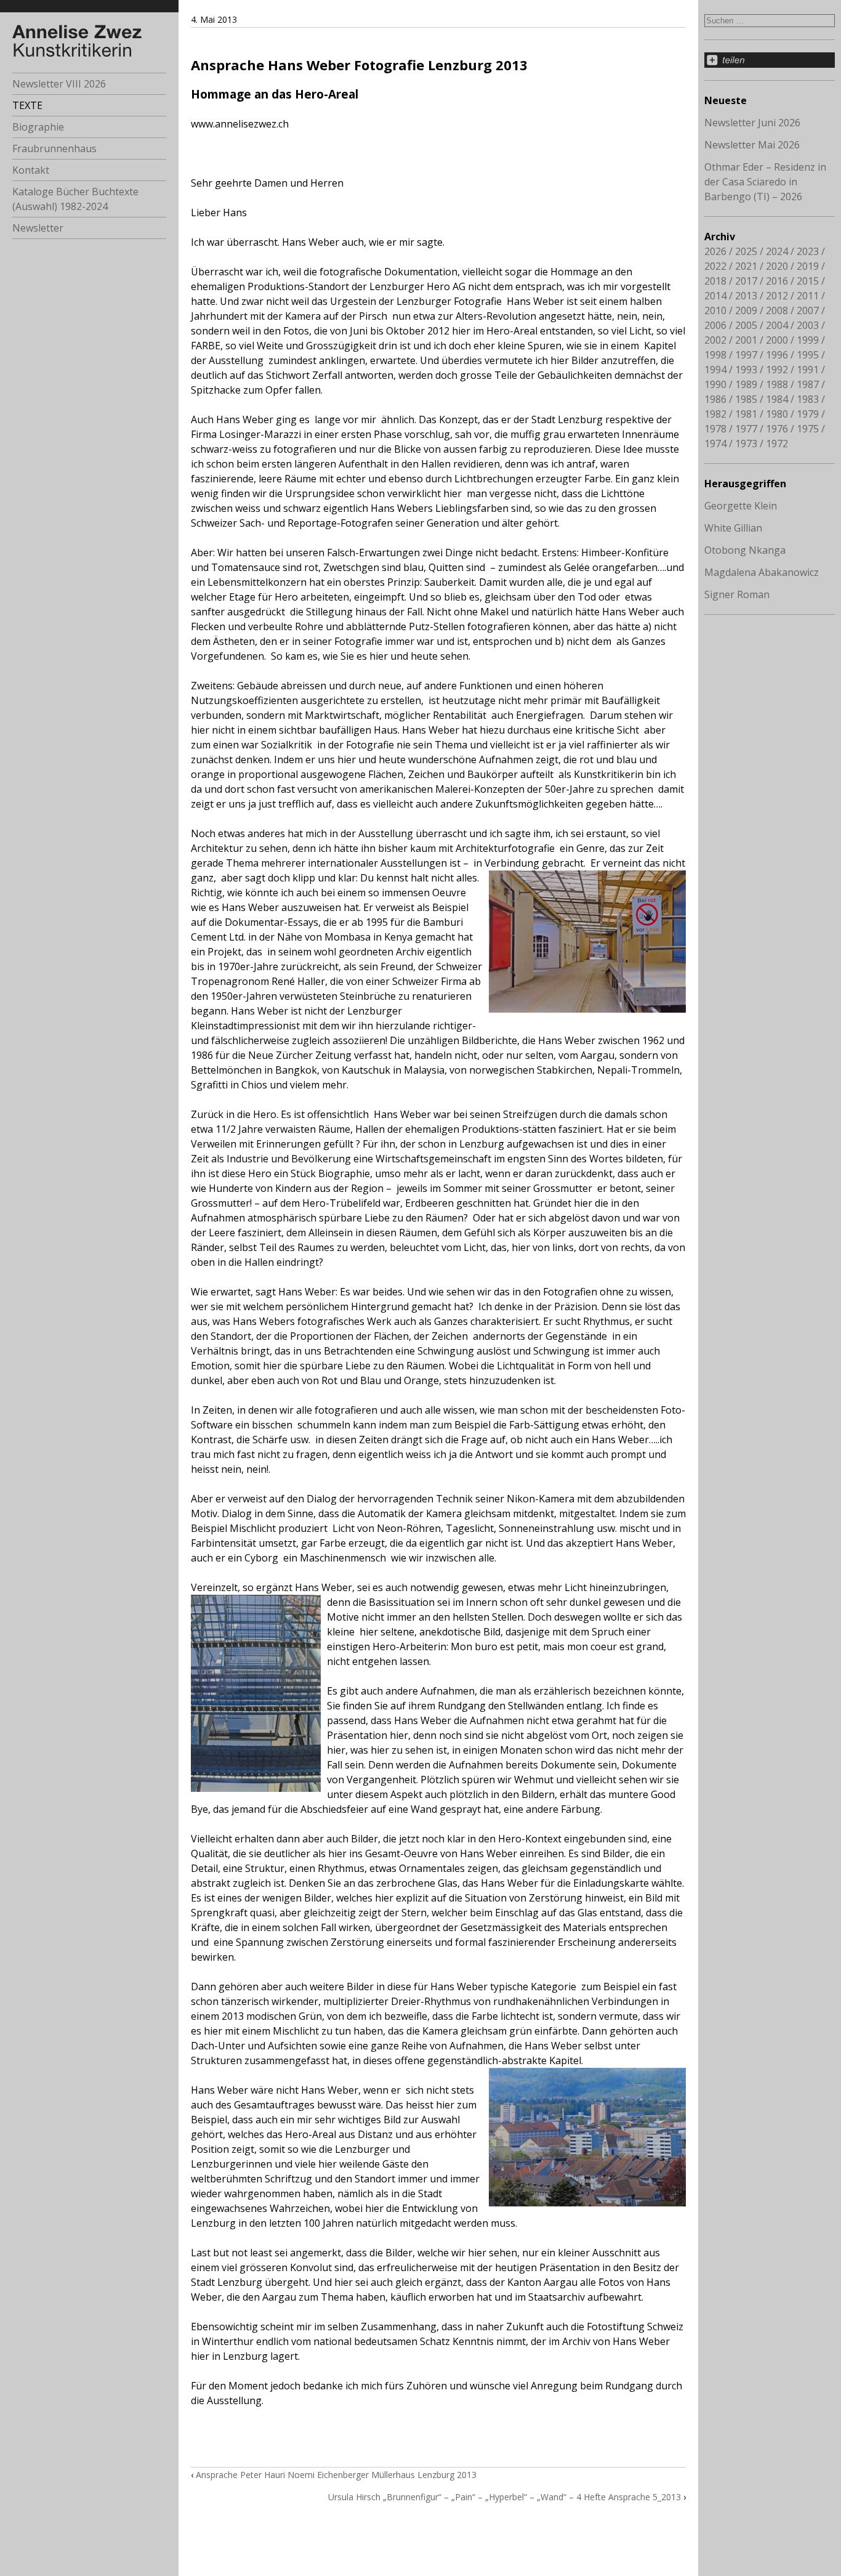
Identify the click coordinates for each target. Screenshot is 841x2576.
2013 (746, 296)
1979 (808, 414)
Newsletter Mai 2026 (752, 145)
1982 (715, 414)
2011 (808, 296)
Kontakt (31, 170)
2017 (746, 281)
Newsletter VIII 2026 (59, 84)
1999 (808, 340)
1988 (777, 384)
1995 (808, 355)
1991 (808, 370)
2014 (715, 296)
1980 (777, 414)
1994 (715, 370)
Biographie (38, 127)
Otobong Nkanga (745, 550)
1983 (808, 399)
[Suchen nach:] (770, 20)
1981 (746, 414)
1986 (715, 399)
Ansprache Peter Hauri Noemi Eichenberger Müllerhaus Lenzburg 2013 (336, 2475)
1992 (777, 370)
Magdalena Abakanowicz (762, 572)
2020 (777, 266)
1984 (777, 399)
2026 (715, 251)
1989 (746, 384)
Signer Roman (737, 594)
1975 (808, 429)
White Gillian (733, 528)
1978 (715, 429)
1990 (715, 384)
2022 (715, 266)
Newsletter (38, 228)
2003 (808, 325)
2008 (777, 310)
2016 (777, 281)
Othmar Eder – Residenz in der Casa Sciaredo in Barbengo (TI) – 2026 (765, 182)
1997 (746, 355)
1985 (746, 399)
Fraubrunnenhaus (54, 148)
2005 (746, 325)
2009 (746, 310)
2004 (777, 325)
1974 (715, 444)
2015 (808, 281)
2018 (715, 281)
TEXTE (27, 105)
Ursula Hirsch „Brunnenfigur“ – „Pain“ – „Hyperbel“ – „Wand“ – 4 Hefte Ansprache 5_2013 (505, 2497)
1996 (777, 355)
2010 (715, 310)
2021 (746, 266)
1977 (746, 429)
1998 (715, 355)
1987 (808, 384)
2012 (777, 296)
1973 (746, 444)
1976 (777, 429)
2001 (746, 340)
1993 (746, 370)
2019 (808, 266)
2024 (777, 251)
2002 (715, 340)
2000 (777, 340)
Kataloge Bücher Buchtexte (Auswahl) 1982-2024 (75, 199)
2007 (808, 310)
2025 (746, 251)
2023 (808, 251)
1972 (777, 444)
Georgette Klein (741, 506)
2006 (715, 325)
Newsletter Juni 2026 (752, 123)
